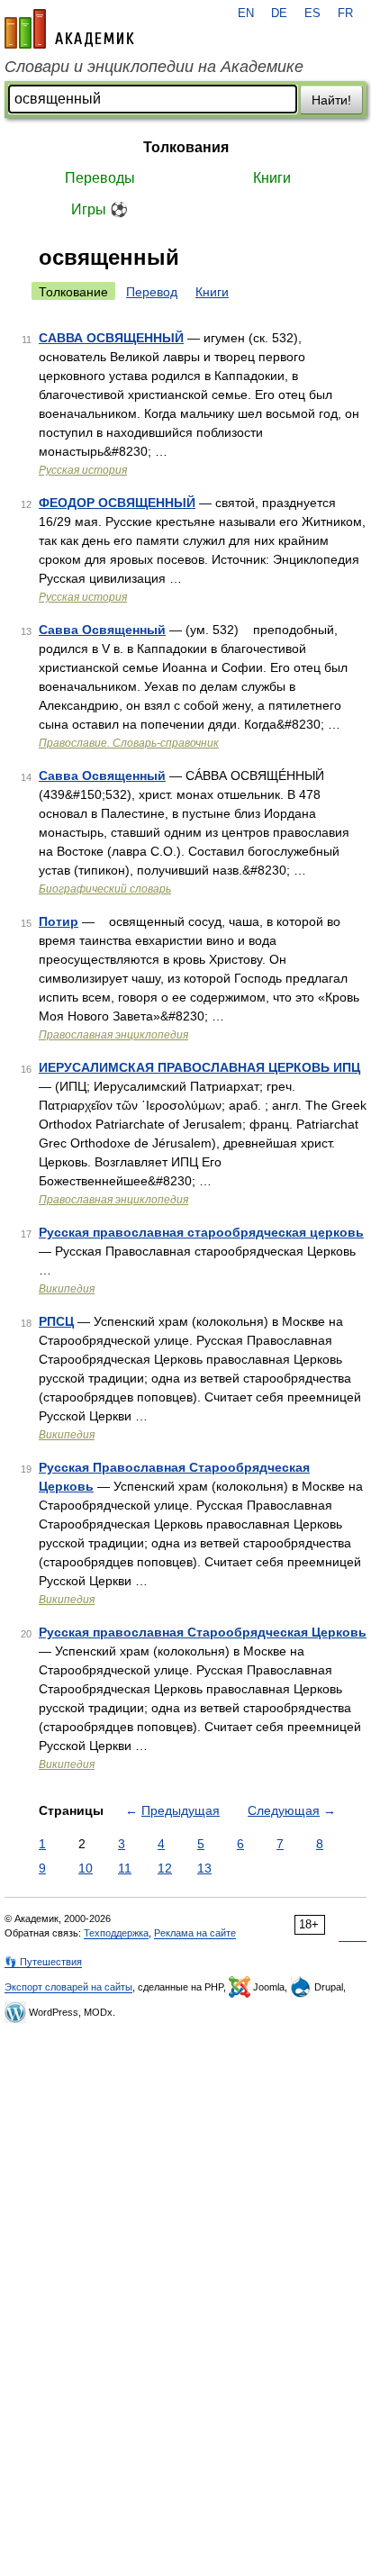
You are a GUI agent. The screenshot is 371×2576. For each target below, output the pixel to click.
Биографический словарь (105, 889)
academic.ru (69, 29)
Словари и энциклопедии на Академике (154, 67)
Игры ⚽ (100, 209)
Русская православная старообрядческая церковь (201, 1232)
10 (86, 1868)
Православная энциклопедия (113, 1035)
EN (246, 14)
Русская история (83, 470)
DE (279, 14)
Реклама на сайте (195, 1933)
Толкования (186, 147)
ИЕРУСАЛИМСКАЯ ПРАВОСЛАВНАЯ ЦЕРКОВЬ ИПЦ (199, 1067)
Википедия (67, 1289)
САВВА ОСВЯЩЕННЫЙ (111, 338)
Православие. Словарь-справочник (129, 743)
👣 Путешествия (43, 1962)
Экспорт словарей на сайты (68, 1987)
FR (345, 14)
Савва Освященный (102, 630)
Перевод (152, 292)
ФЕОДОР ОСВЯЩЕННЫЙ (117, 503)
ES (312, 14)
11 (125, 1868)
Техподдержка (116, 1933)
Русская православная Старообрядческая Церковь (203, 1632)
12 (165, 1868)
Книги (272, 178)
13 (204, 1868)
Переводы (100, 178)
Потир (59, 921)
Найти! (331, 100)
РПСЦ (56, 1321)
